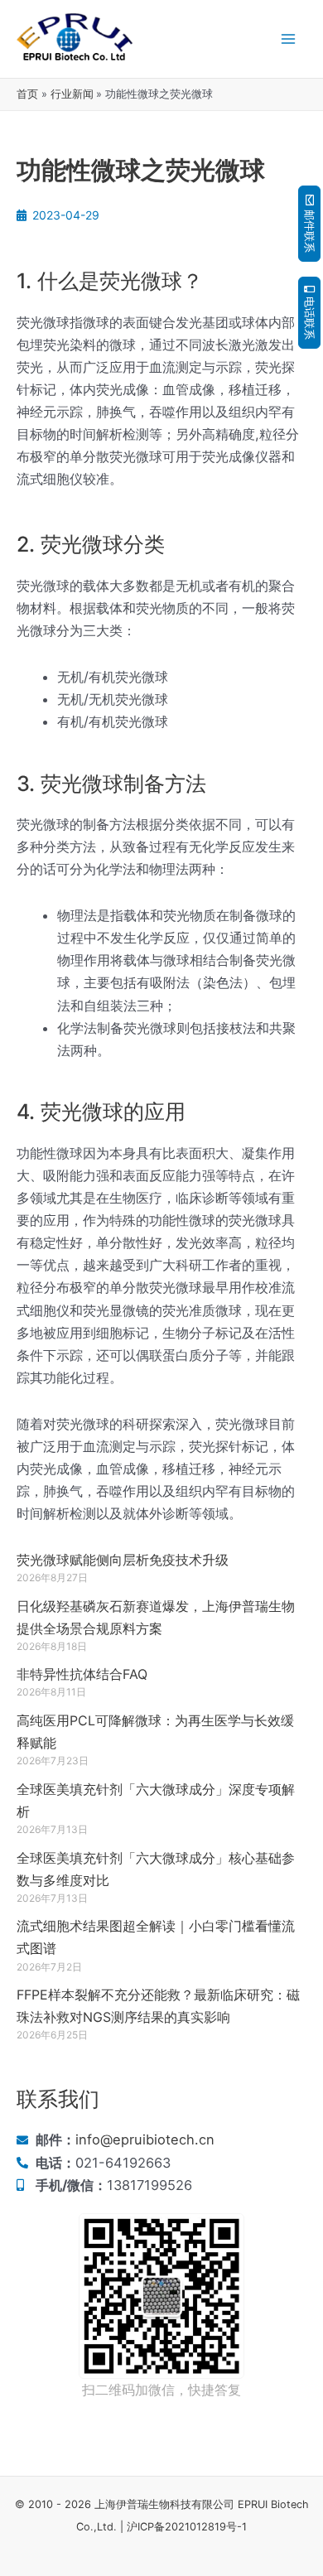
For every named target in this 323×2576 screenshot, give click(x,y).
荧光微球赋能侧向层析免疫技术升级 (123, 1560)
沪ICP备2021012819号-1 (187, 2527)
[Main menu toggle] (288, 39)
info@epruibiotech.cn (145, 2139)
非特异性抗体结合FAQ (82, 1674)
